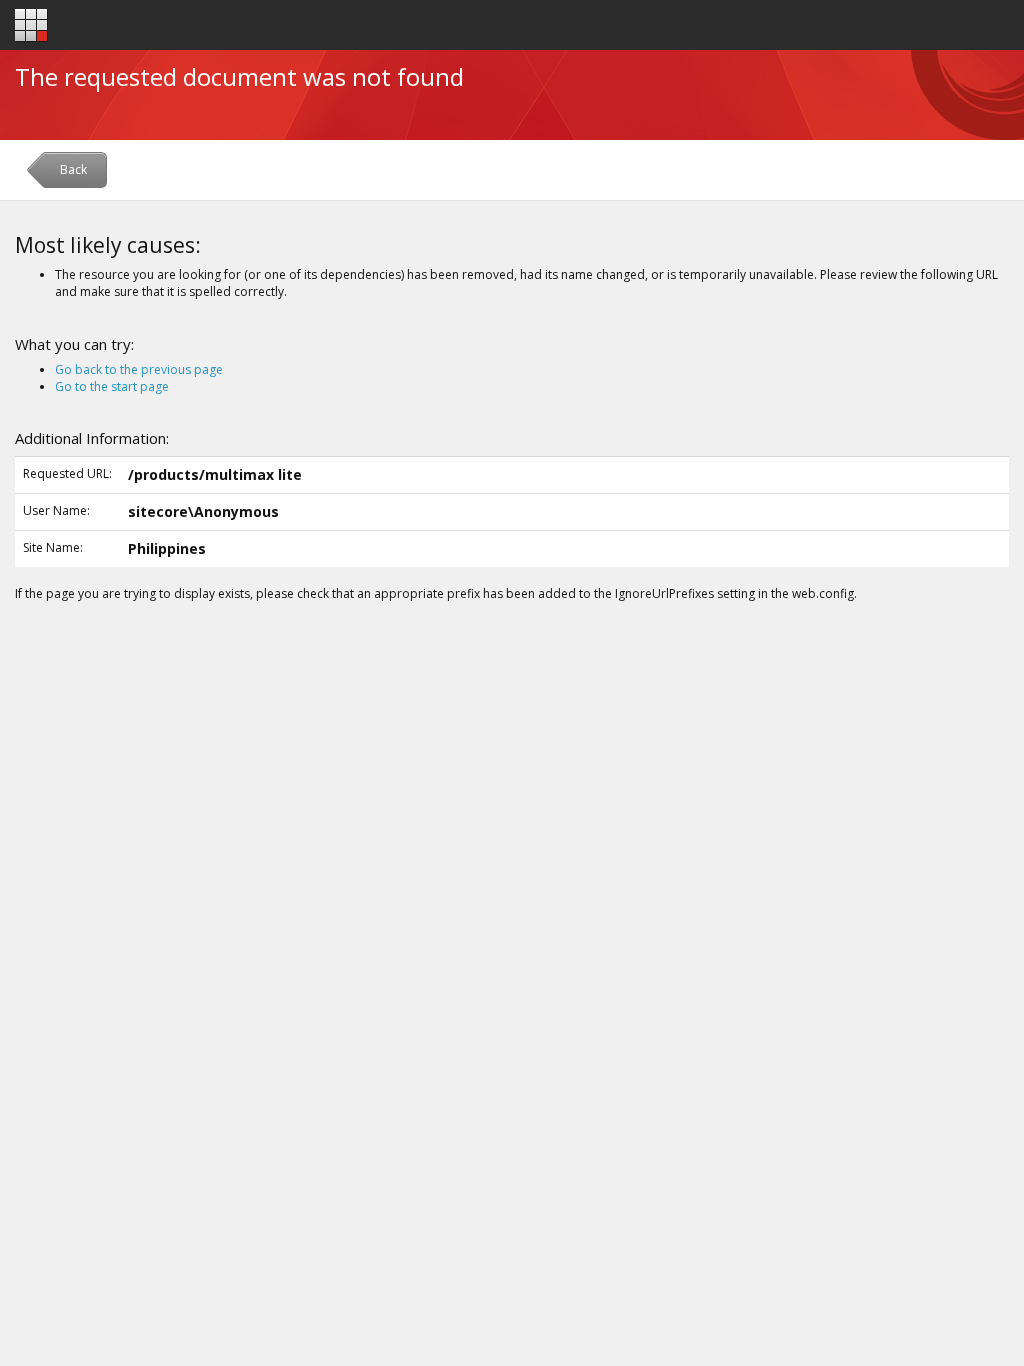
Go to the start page (112, 386)
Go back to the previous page (139, 369)
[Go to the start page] (31, 25)
